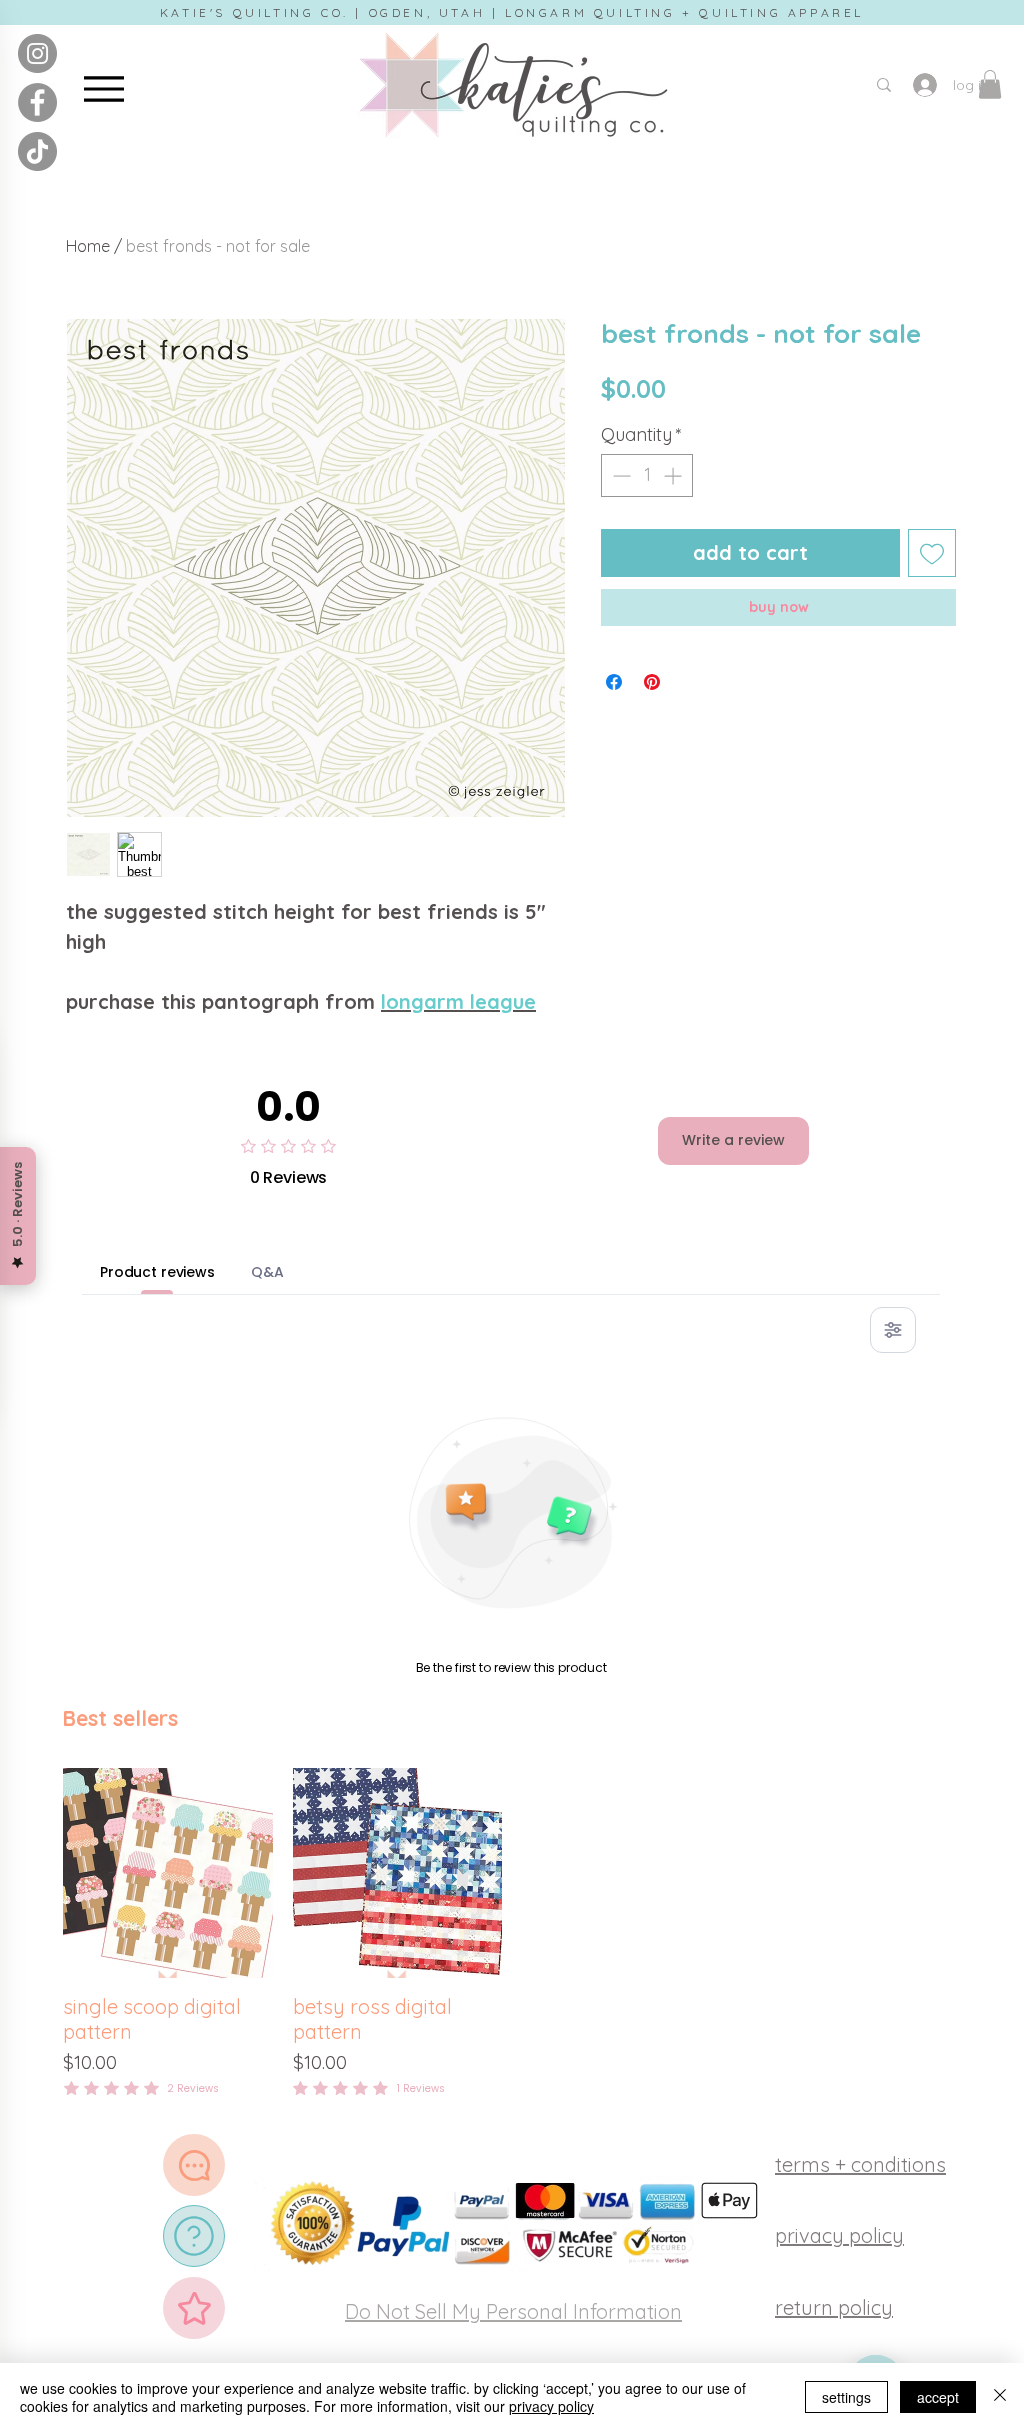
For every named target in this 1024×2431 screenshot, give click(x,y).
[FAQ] (194, 2236)
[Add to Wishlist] (932, 553)
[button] (990, 84)
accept (938, 2397)
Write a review (733, 1140)
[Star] (194, 2308)
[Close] (1000, 2397)
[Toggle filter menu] (893, 1330)
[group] (512, 1934)
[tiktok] (37, 151)
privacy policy (551, 2406)
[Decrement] (619, 475)
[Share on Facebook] (614, 682)
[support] (194, 2165)
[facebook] (37, 102)
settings (846, 2397)
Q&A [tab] (267, 1272)
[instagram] (37, 53)
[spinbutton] (647, 475)
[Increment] (674, 475)
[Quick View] (168, 1873)
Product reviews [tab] (157, 1272)
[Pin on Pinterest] (652, 682)
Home (88, 246)
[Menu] (103, 88)
